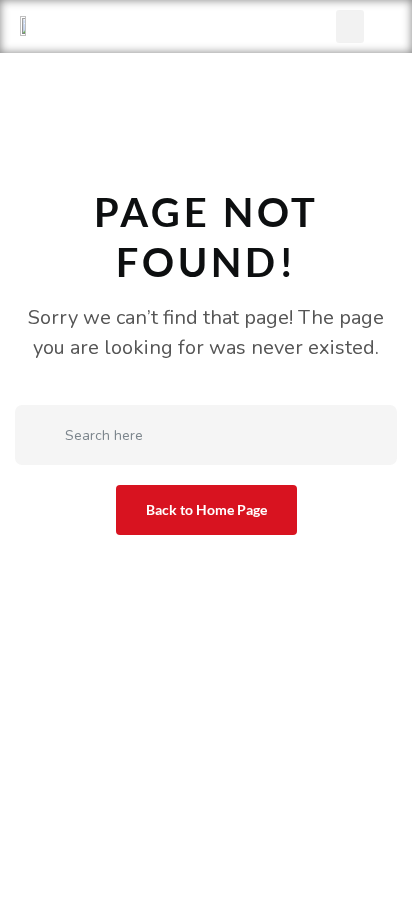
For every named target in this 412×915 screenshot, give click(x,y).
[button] (350, 26)
